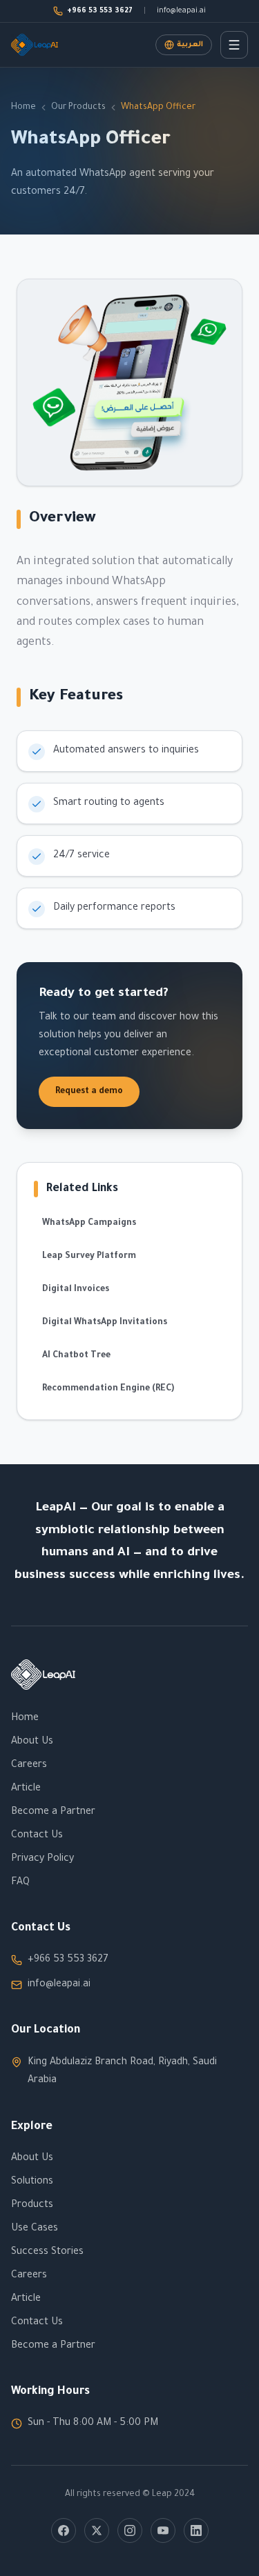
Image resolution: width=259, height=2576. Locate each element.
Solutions (32, 2182)
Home (23, 108)
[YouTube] (163, 2530)
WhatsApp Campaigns (89, 1224)
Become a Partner (53, 1813)
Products (32, 2206)
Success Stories (47, 2253)
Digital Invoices (76, 1290)
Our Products (78, 108)
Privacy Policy (42, 1859)
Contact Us (37, 1836)
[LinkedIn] (196, 2530)
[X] (97, 2530)
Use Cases (35, 2229)
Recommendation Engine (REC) (108, 1389)
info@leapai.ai (181, 11)
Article (26, 1789)
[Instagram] (130, 2530)
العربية (190, 45)
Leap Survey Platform (89, 1257)
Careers (29, 1766)
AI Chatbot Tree (76, 1356)
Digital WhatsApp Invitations (105, 1323)
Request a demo (89, 1092)
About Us (32, 1742)
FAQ (20, 1883)
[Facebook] (64, 2530)
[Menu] (234, 45)
